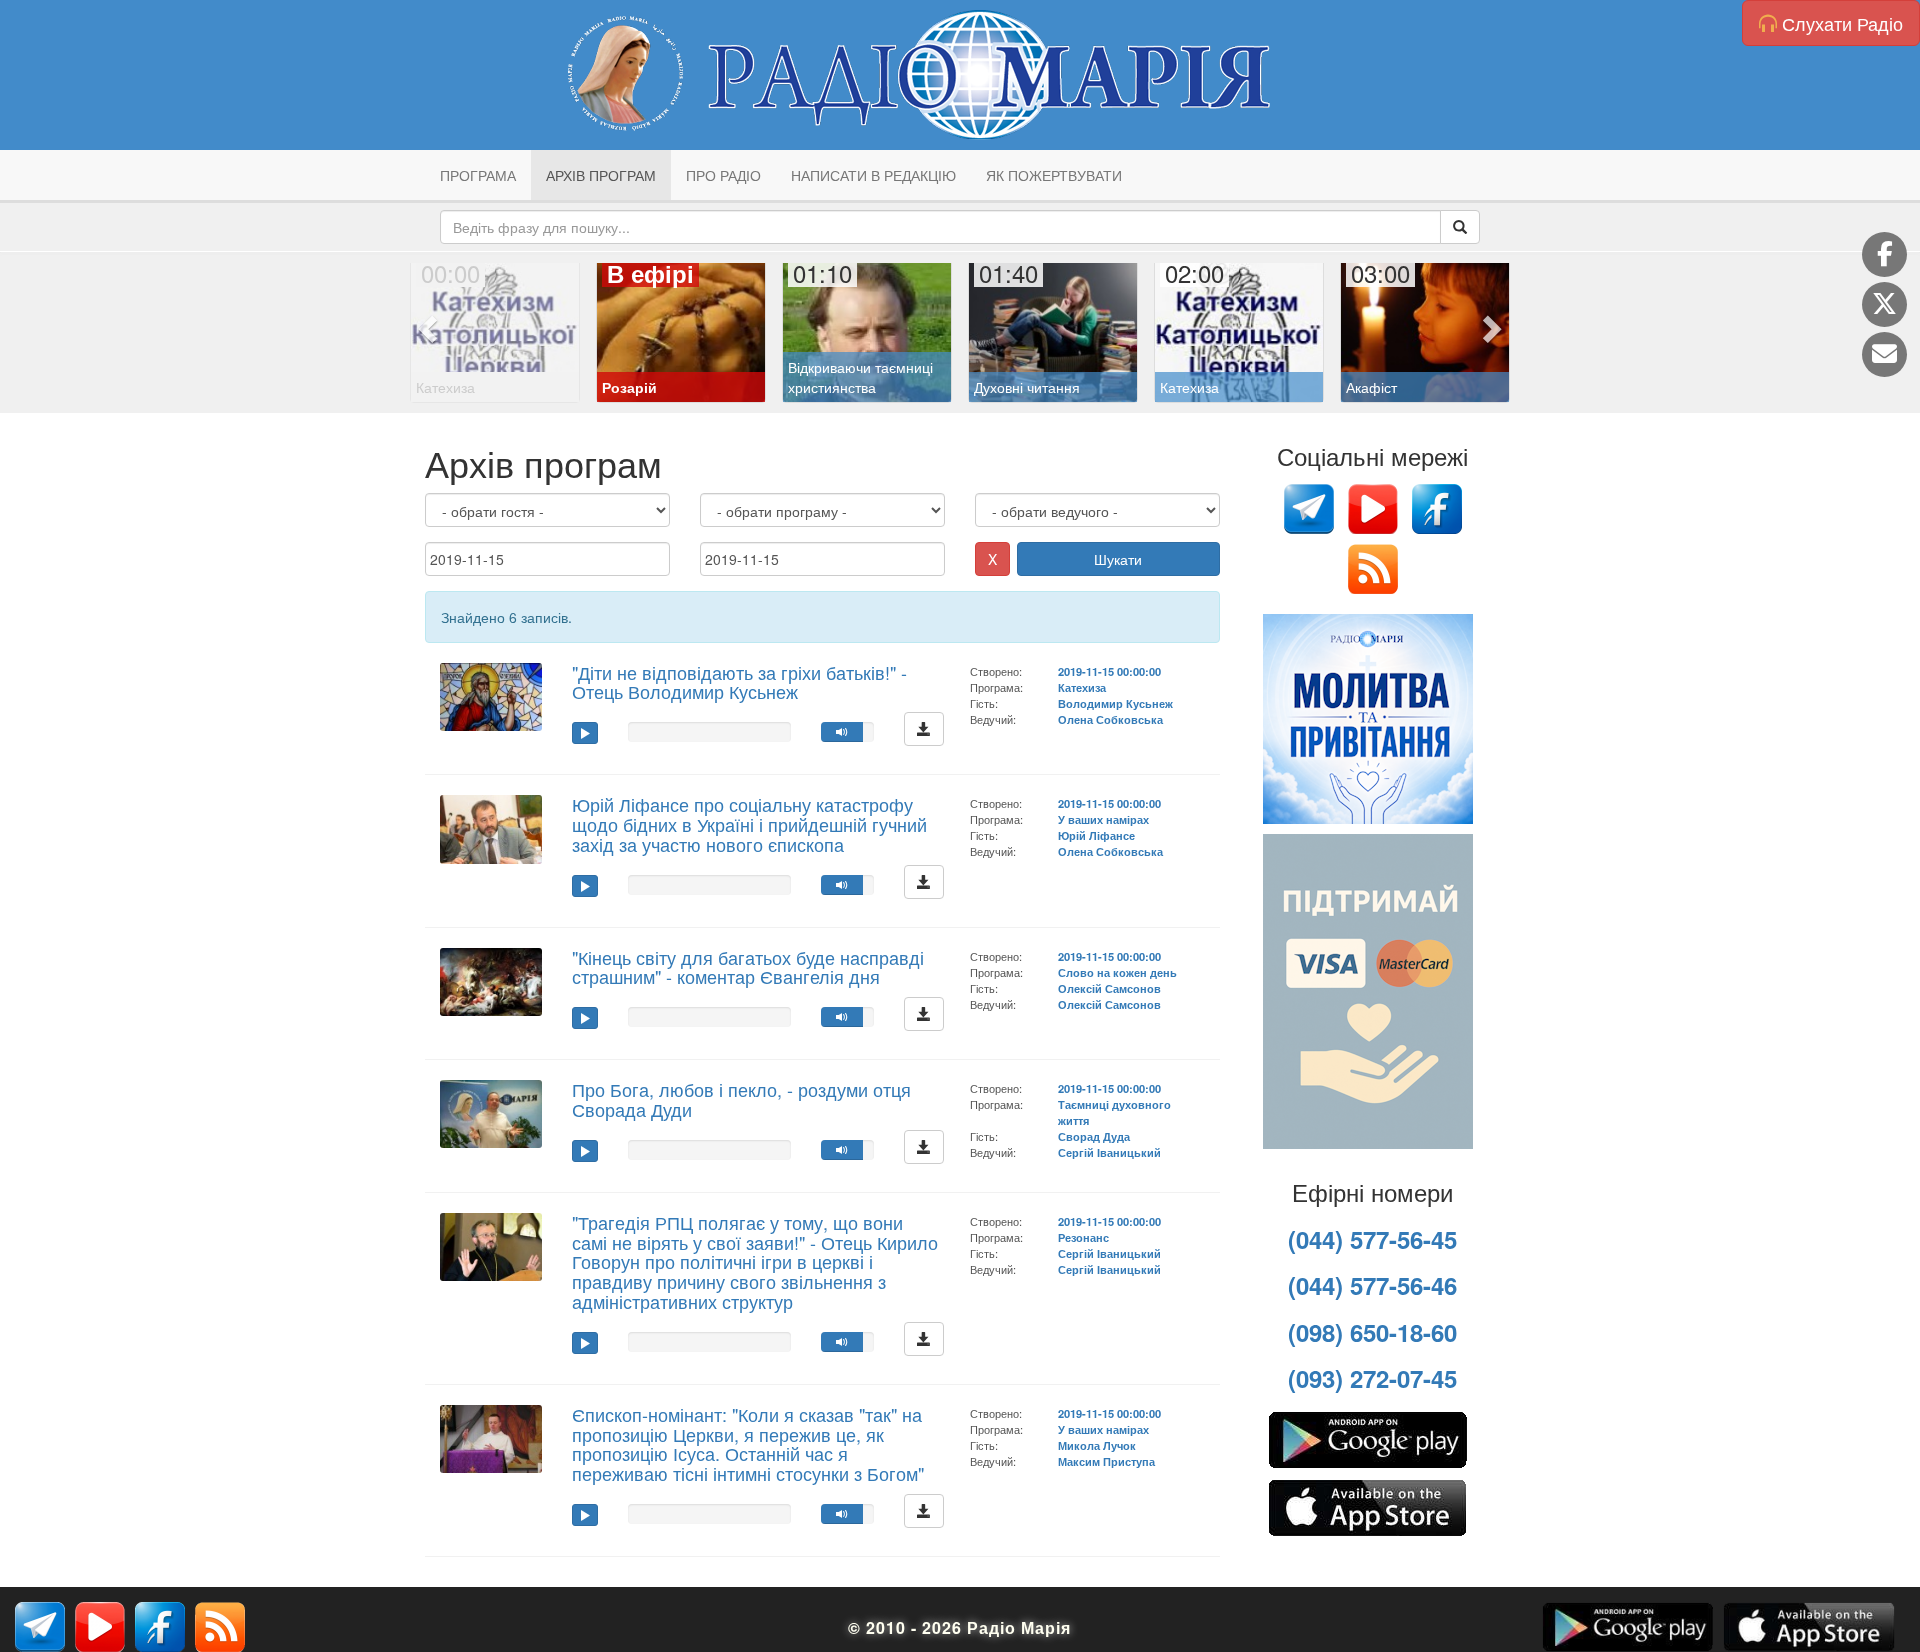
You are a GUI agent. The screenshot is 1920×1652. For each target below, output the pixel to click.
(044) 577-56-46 (1372, 1285)
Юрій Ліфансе (1096, 835)
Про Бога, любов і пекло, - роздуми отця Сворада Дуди (741, 1099)
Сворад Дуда (1094, 1136)
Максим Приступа (1106, 1461)
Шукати (1118, 559)
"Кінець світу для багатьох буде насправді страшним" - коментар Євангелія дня (748, 967)
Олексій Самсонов (1109, 988)
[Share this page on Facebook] (1884, 254)
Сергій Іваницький (1109, 1152)
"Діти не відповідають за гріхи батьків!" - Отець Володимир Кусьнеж (739, 682)
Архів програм (601, 175)
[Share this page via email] (1884, 354)
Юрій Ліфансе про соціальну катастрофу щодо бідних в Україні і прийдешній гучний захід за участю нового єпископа (749, 824)
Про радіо (723, 175)
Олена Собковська (1110, 719)
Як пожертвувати (1054, 175)
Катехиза (1082, 687)
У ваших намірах (1103, 819)
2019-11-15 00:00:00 (1109, 671)
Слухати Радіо (1840, 23)
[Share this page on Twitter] (1884, 304)
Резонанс (1083, 1237)
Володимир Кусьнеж (1115, 703)
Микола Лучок (1097, 1445)
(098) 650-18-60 (1372, 1332)
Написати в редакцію (873, 175)
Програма (478, 175)
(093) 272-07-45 (1372, 1378)
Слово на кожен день (1117, 972)
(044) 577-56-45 (1372, 1239)
